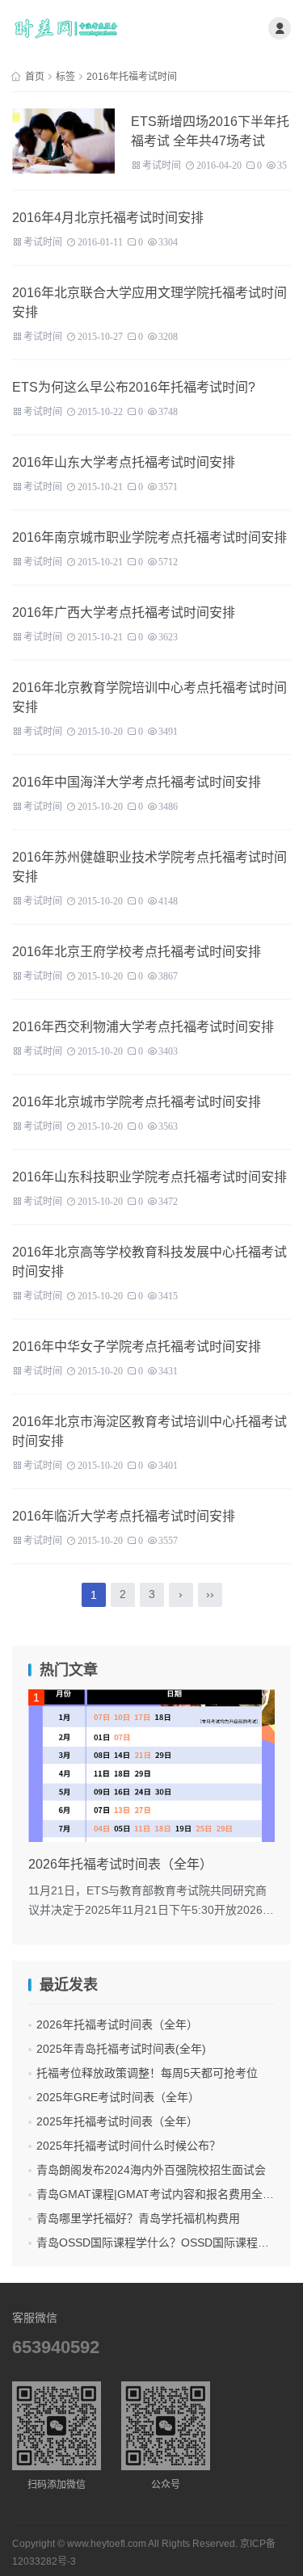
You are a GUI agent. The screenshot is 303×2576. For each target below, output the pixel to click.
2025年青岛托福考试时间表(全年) (121, 2049)
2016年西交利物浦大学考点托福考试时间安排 (143, 1027)
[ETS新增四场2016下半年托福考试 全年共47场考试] (63, 141)
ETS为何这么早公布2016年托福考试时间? (134, 387)
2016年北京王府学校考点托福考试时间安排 (137, 952)
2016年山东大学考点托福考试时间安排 (124, 462)
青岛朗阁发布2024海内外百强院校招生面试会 (151, 2170)
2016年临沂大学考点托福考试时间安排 (124, 1516)
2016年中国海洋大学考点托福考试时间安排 (137, 782)
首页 (35, 77)
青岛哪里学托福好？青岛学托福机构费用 (138, 2218)
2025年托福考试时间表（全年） (117, 2121)
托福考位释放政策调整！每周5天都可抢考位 (147, 2073)
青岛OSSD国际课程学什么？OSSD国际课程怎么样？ (170, 2242)
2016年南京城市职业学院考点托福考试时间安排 (149, 537)
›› (210, 1594)
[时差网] (66, 28)
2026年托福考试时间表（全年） (117, 2024)
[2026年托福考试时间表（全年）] (151, 1766)
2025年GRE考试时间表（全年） (118, 2097)
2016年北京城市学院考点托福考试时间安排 (137, 1102)
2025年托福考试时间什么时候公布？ (128, 2146)
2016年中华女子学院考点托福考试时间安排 (137, 1347)
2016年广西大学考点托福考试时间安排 (124, 613)
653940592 (56, 2347)
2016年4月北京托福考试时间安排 (108, 218)
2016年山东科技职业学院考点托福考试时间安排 (149, 1177)
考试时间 (162, 164)
